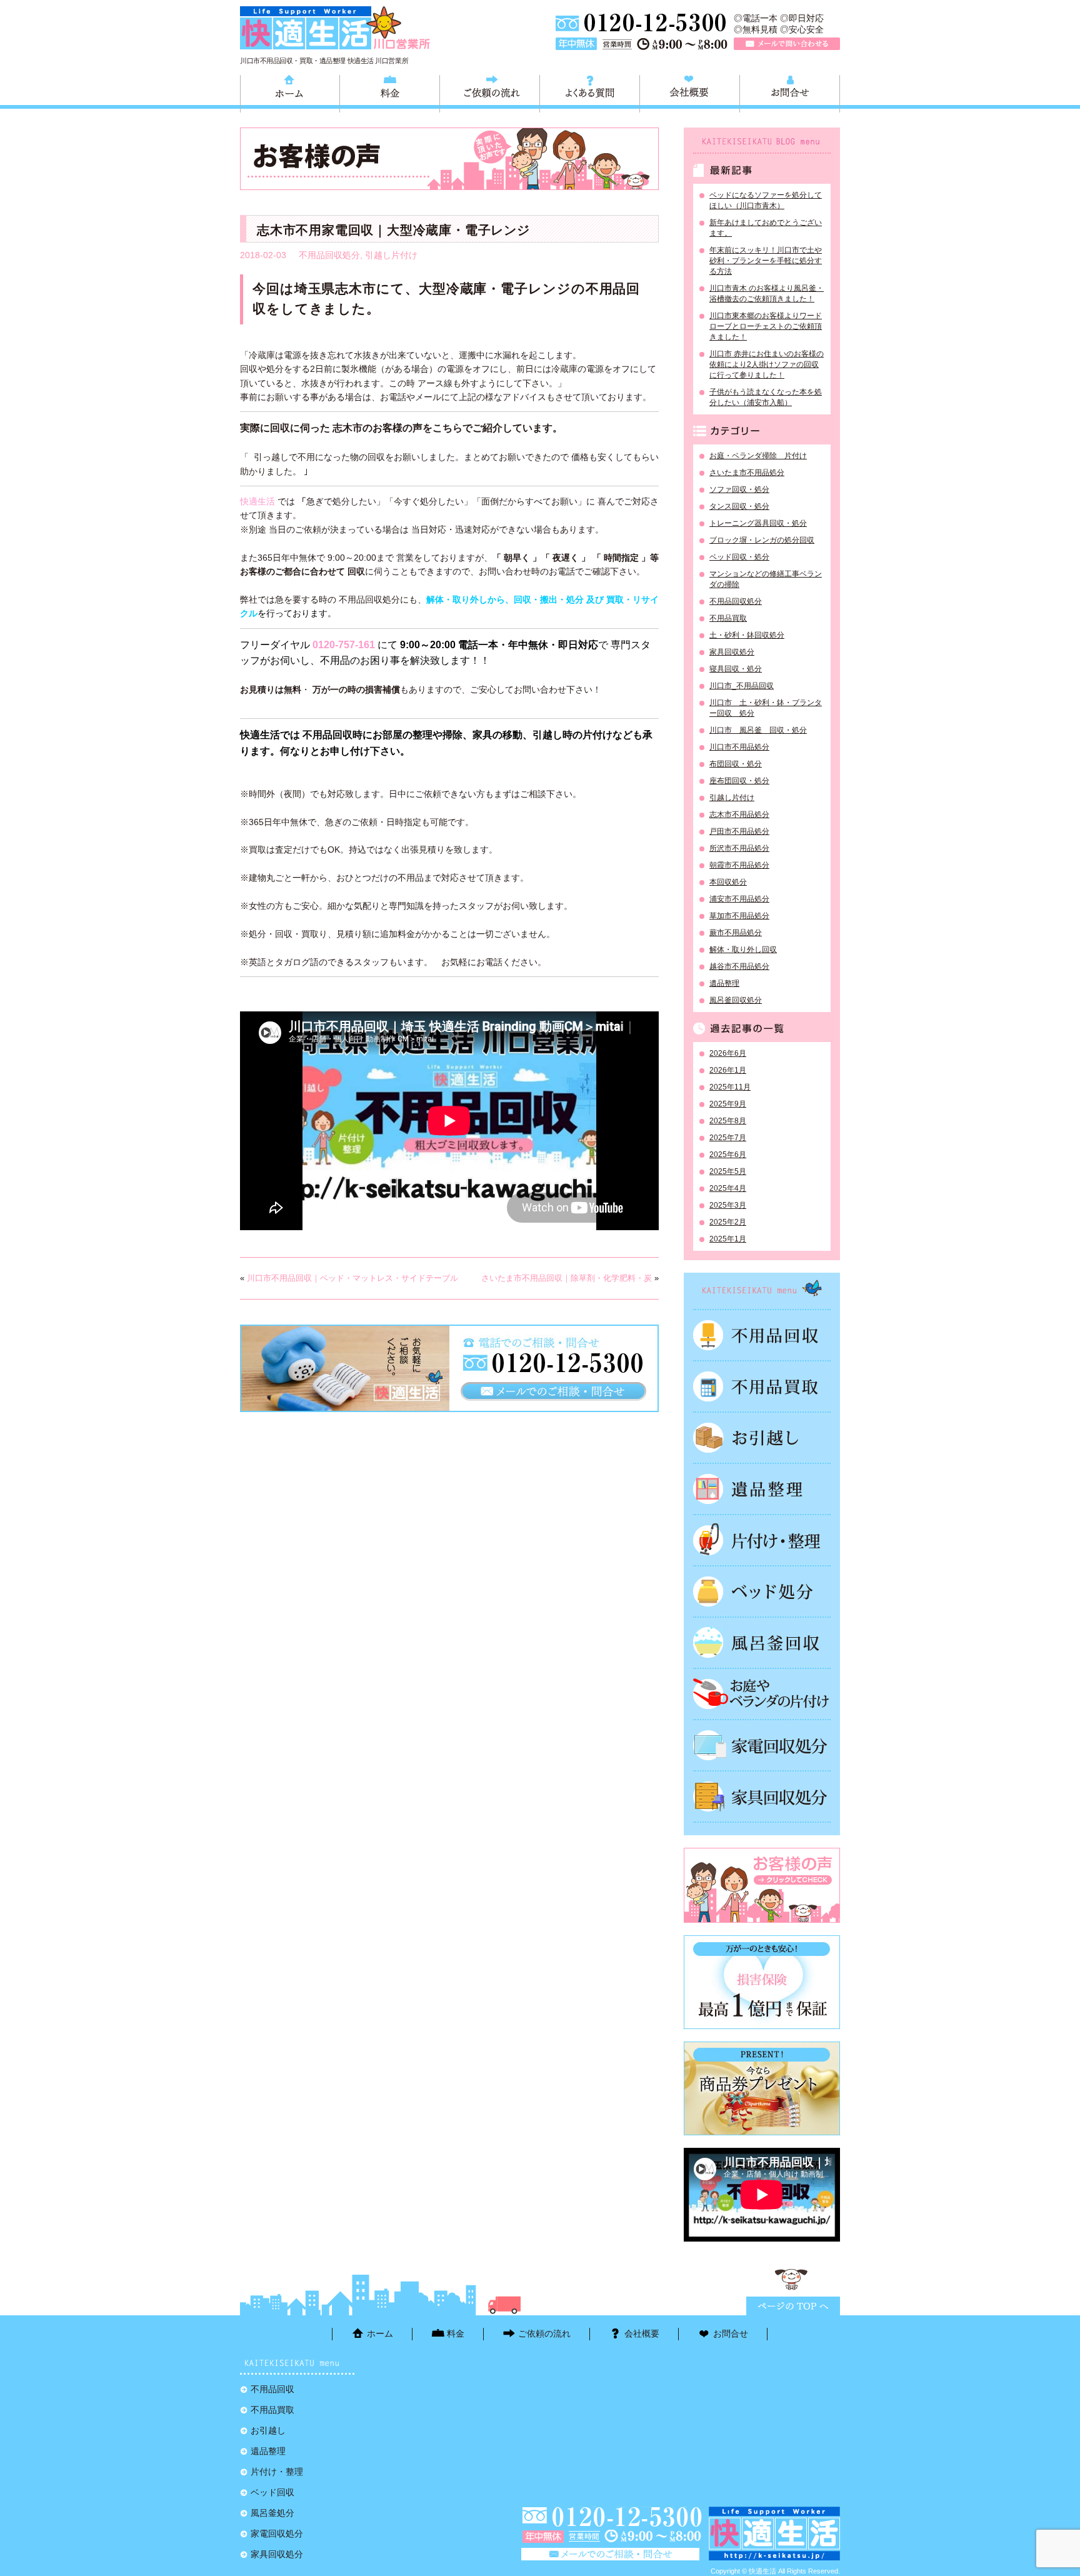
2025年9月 (728, 1104)
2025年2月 (728, 1222)
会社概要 (690, 92)
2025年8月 (728, 1121)
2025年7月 (728, 1138)
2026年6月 (728, 1053)
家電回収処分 (762, 1745)
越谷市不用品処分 (739, 966)
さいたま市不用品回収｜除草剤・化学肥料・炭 (567, 1278)
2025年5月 (728, 1171)
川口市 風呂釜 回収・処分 (758, 730)
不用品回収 (762, 1335)
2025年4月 (728, 1188)
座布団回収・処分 (739, 781)
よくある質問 (590, 92)
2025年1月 (728, 1239)
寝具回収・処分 (736, 669)
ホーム (290, 92)
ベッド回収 (762, 1591)
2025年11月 (730, 1087)
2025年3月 (728, 1205)
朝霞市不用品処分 (739, 865)
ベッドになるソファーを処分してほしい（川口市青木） (766, 200)
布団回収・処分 (736, 764)
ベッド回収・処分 (739, 557)
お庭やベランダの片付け (762, 1694)
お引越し (762, 1438)
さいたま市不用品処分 (747, 473)
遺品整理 (724, 983)
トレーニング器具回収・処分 (758, 523)
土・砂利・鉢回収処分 (747, 635)
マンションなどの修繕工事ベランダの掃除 (766, 579)
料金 (390, 92)
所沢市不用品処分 (739, 848)
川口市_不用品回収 (742, 686)
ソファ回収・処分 (739, 489)
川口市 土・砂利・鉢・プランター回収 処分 (766, 708)
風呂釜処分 (762, 1643)
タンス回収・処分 (739, 506)
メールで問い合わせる (787, 44)
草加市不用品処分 (739, 916)
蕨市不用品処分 (736, 933)
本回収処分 (728, 882)
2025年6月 (728, 1155)
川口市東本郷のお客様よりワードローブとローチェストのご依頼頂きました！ (766, 326)
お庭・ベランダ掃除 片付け (758, 456)
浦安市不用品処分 (739, 899)
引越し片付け (391, 255)
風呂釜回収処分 (736, 1000)
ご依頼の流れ (490, 92)
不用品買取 (728, 618)
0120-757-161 (344, 645)
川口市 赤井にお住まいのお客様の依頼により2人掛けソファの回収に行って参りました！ (767, 364)
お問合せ (790, 92)
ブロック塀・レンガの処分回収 (762, 540)
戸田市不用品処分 (739, 831)
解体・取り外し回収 (743, 950)
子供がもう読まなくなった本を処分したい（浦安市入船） (766, 397)
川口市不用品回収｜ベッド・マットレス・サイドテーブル (352, 1278)
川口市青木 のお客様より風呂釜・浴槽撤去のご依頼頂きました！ (767, 293)
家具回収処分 (732, 652)
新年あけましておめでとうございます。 (766, 228)
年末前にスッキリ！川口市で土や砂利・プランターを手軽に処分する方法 (766, 261)
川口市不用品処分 (739, 747)
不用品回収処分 (329, 255)
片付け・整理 (762, 1540)
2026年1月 (728, 1070)
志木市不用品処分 (739, 814)
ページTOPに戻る (793, 2306)
